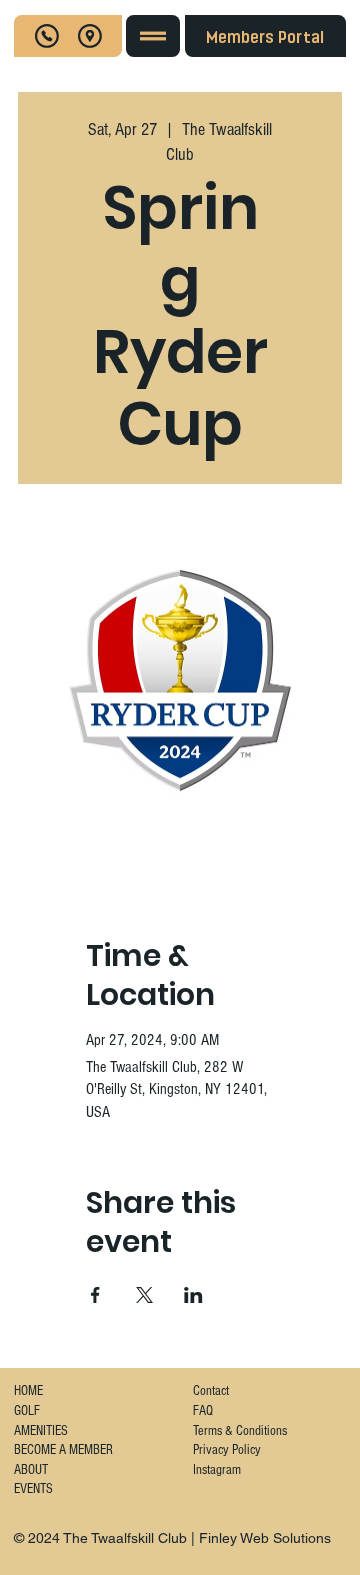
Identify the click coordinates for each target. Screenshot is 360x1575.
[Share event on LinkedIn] (193, 1295)
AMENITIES (41, 1431)
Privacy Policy (227, 1450)
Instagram (217, 1470)
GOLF (27, 1411)
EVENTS (33, 1489)
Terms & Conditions (240, 1431)
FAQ (203, 1411)
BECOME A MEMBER (63, 1450)
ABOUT (31, 1470)
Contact (211, 1391)
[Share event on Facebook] (95, 1295)
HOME (28, 1391)
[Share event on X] (144, 1295)
